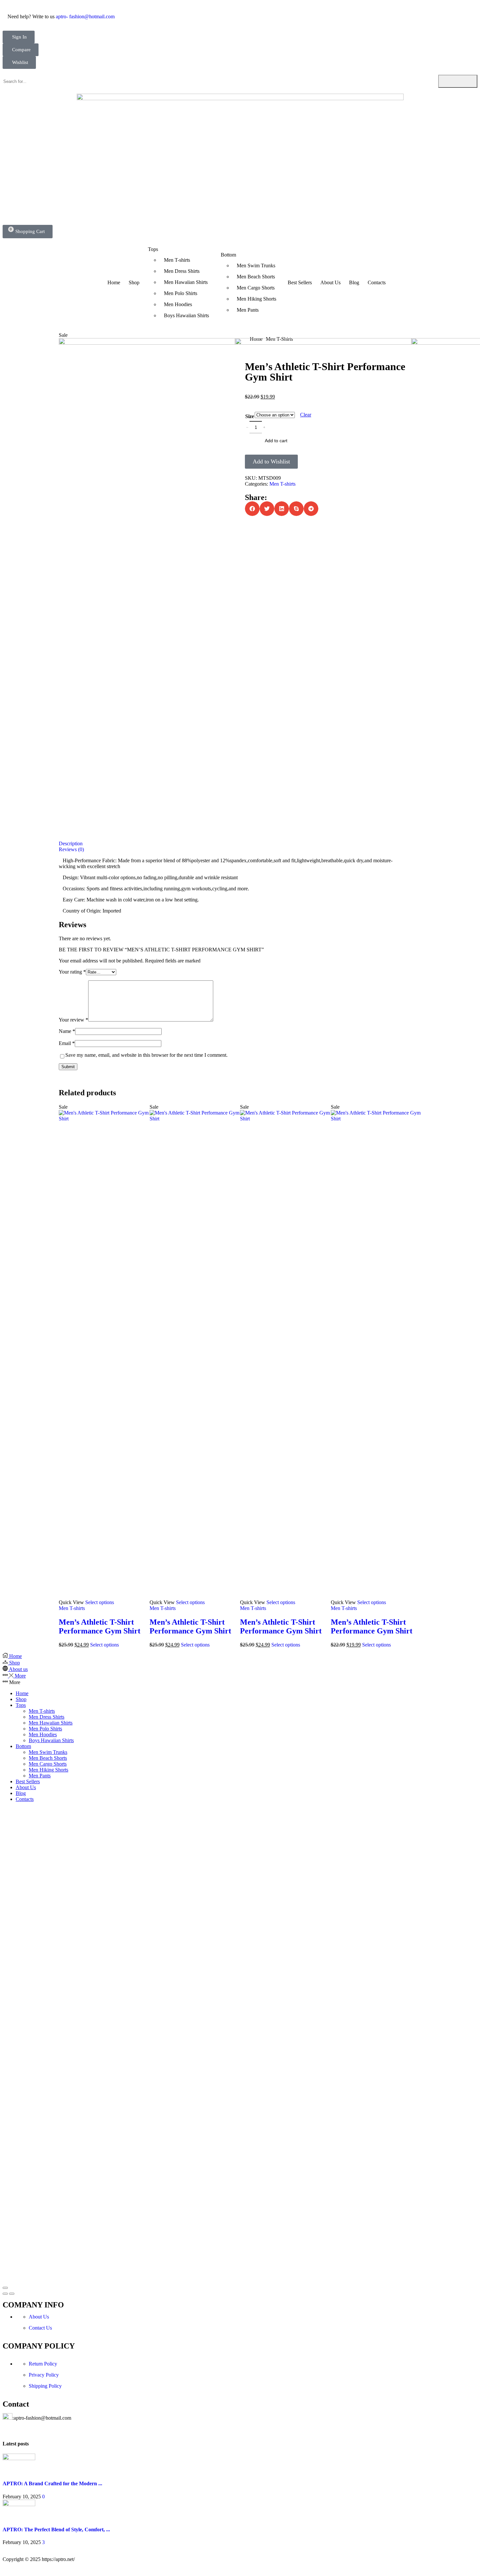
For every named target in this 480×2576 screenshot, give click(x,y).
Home (22, 1693)
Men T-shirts (72, 1608)
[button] (19, 37)
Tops (21, 1705)
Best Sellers (28, 1781)
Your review (73, 1020)
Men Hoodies (43, 1734)
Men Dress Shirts (47, 1717)
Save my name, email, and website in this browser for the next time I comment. (146, 1055)
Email (67, 1043)
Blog (21, 1793)
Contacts (25, 1799)
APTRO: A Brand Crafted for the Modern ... (52, 2483)
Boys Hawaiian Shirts (51, 1740)
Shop (21, 1699)
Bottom (23, 1746)
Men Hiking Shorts (48, 1770)
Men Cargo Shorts (48, 1764)
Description (71, 843)
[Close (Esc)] (5, 2288)
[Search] (458, 81)
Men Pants (40, 1776)
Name (67, 1031)
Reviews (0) (71, 849)
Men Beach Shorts (48, 1758)
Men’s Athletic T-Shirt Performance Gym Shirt (100, 1626)
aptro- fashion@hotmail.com (85, 16)
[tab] (240, 844)
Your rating (72, 972)
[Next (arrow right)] (12, 2294)
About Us (26, 1787)
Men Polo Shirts (45, 1729)
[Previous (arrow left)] (5, 2294)
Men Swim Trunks (48, 1752)
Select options (100, 1602)
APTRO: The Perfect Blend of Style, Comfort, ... (56, 2529)
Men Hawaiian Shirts (51, 1723)
